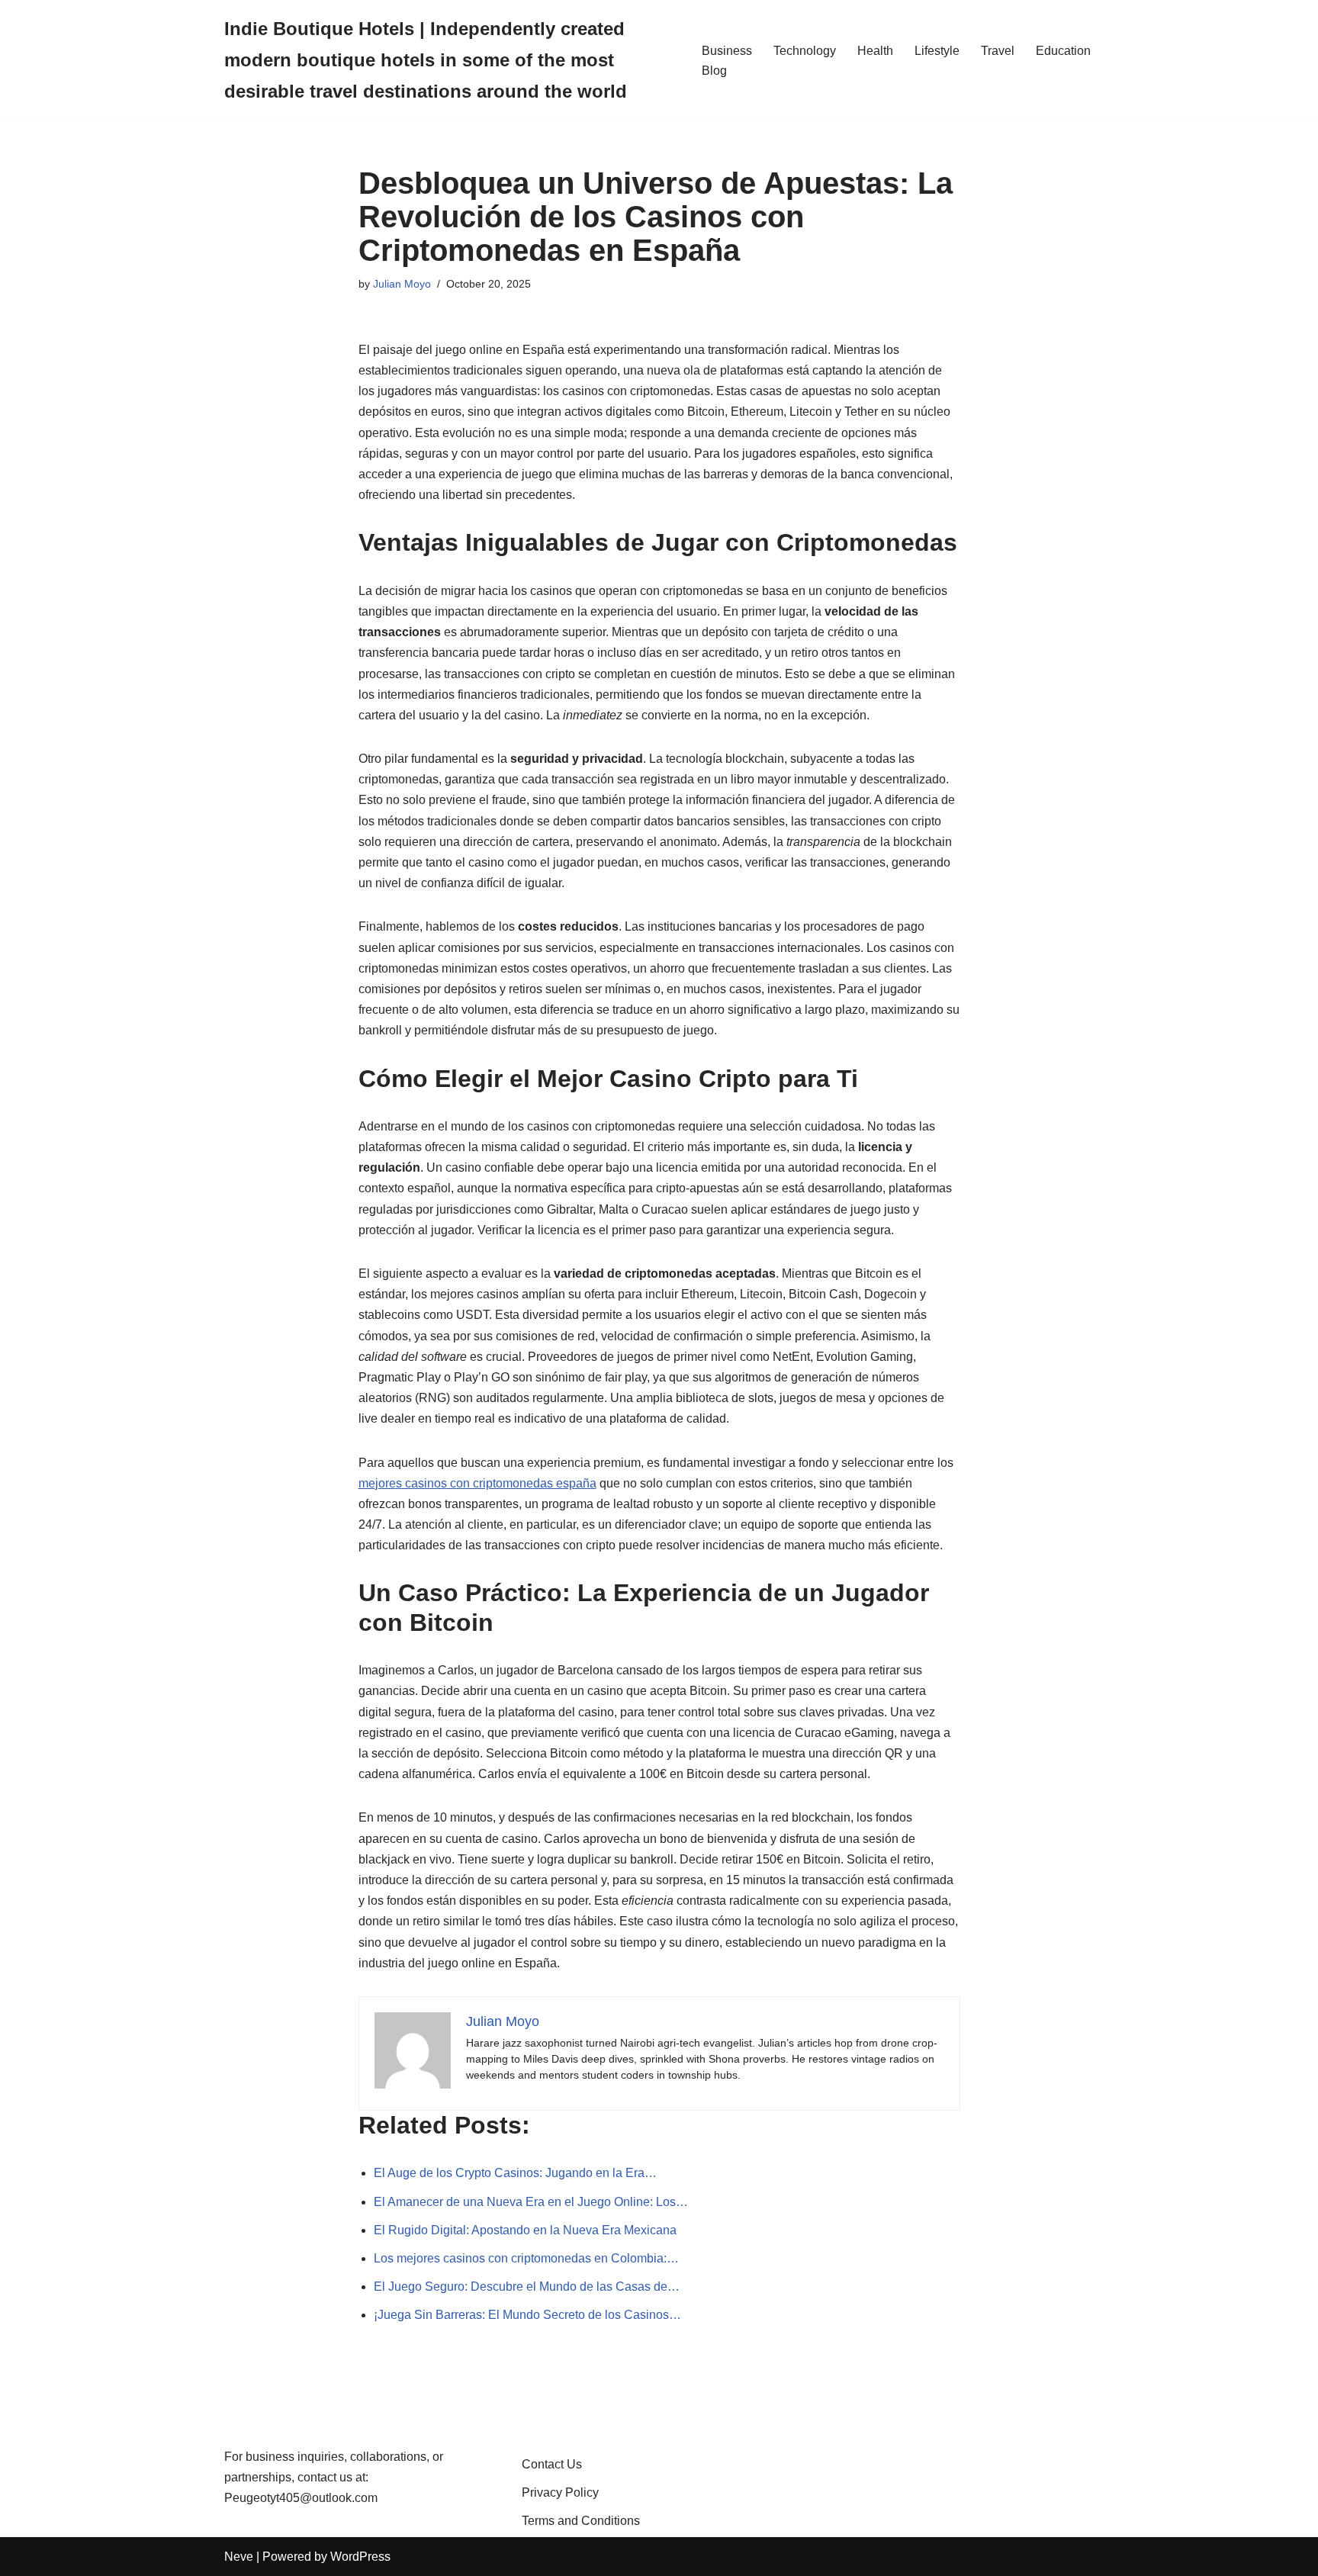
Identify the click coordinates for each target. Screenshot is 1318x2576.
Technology (805, 51)
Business (727, 51)
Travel (998, 51)
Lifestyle (937, 51)
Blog (714, 71)
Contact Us (552, 2464)
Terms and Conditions (581, 2521)
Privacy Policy (560, 2492)
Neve (239, 2557)
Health (875, 51)
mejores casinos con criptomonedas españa (477, 1483)
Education (1063, 51)
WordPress (360, 2557)
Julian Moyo (402, 284)
